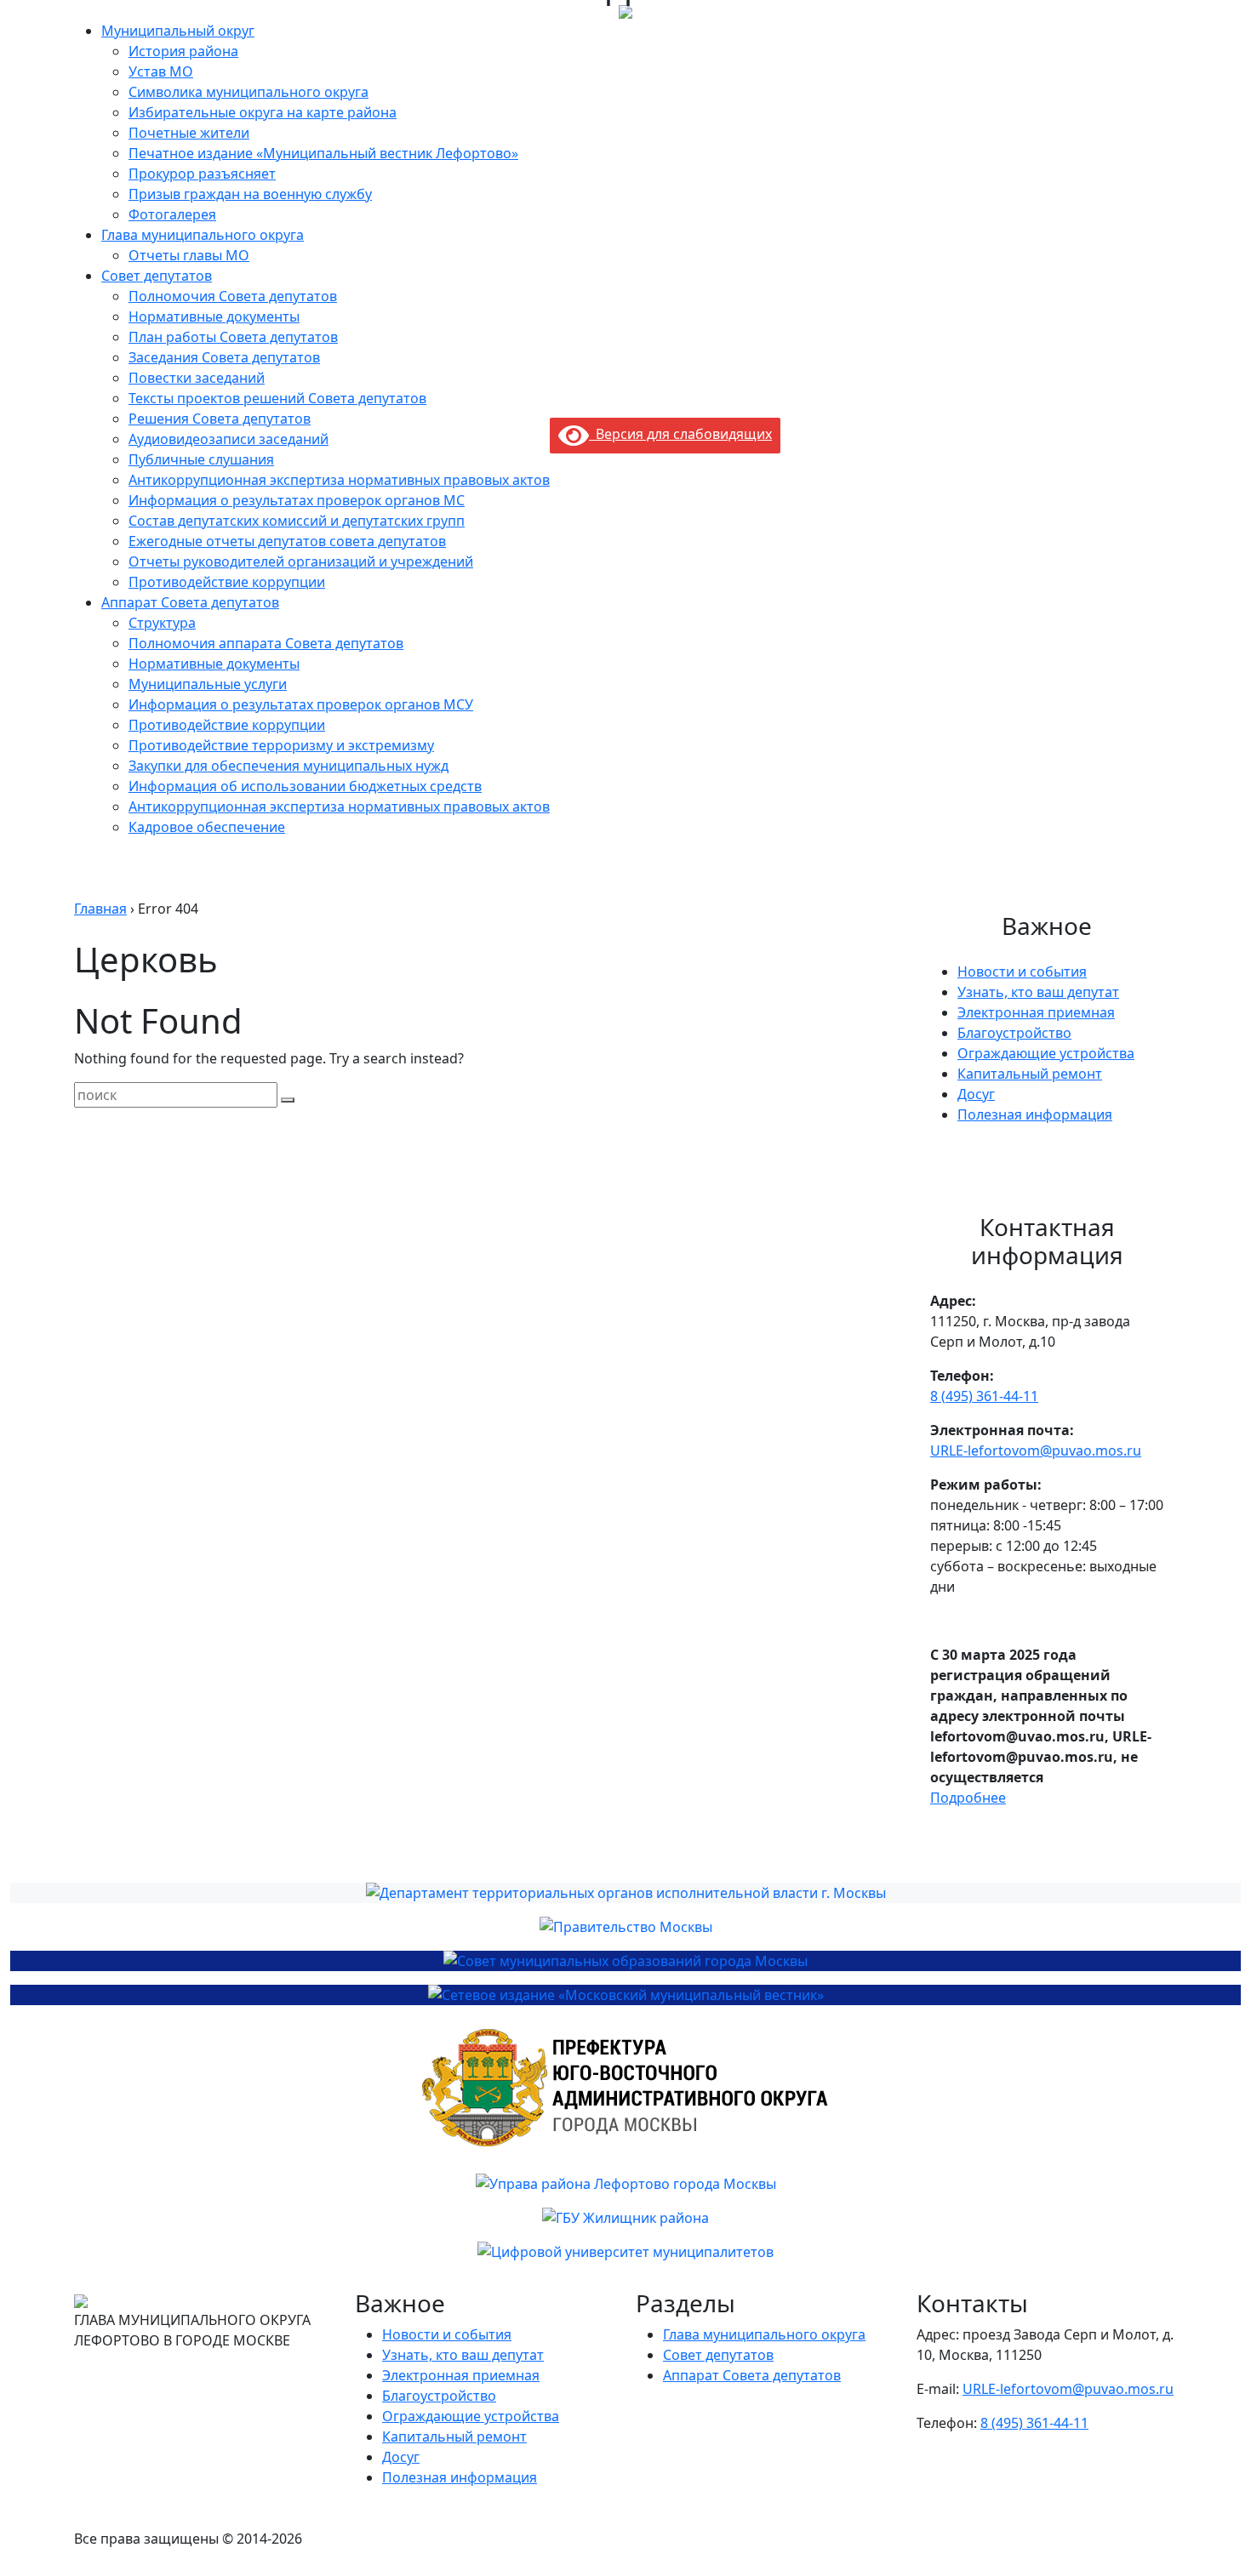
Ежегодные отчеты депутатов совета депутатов (287, 541)
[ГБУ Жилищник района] (625, 2218)
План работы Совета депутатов (233, 337)
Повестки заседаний (197, 378)
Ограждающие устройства (1046, 1053)
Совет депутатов (157, 276)
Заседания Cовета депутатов (224, 357)
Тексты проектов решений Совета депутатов (277, 398)
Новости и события (1022, 972)
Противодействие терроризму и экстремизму (281, 745)
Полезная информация (1035, 1114)
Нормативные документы (214, 316)
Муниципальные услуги (208, 684)
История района (183, 51)
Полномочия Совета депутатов (233, 296)
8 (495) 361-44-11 (984, 1396)
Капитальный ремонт (1030, 1074)
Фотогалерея (172, 214)
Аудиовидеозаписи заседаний (228, 439)
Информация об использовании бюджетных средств (305, 786)
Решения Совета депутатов (220, 419)
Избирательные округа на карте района (263, 112)
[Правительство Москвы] (625, 1927)
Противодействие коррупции (227, 582)
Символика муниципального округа (248, 92)
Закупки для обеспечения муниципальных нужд (288, 766)
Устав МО (161, 71)
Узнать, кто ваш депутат (1038, 992)
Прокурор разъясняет (202, 174)
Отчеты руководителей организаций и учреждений (301, 561)
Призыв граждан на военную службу (250, 194)
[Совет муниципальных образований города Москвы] (625, 1961)
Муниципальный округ (178, 31)
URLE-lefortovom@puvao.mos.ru (1036, 1450)
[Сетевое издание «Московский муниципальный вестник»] (625, 1995)
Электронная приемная (1036, 1012)
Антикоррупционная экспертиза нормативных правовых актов (339, 480)
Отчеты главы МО (189, 255)
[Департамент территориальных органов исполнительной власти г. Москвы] (625, 1893)
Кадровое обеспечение (207, 827)
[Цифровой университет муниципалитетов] (625, 2252)
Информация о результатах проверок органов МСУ (301, 704)
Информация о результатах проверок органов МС (297, 500)
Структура (162, 623)
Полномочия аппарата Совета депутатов (266, 643)
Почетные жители (189, 133)
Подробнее (968, 1798)
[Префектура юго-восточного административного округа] (625, 2089)
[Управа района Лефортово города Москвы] (625, 2184)
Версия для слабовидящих (680, 434)
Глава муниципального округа (203, 235)
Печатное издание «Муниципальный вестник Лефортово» (323, 153)
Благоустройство (1014, 1033)
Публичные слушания (201, 459)
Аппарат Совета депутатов (190, 602)
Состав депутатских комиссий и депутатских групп (297, 521)
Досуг (976, 1094)
